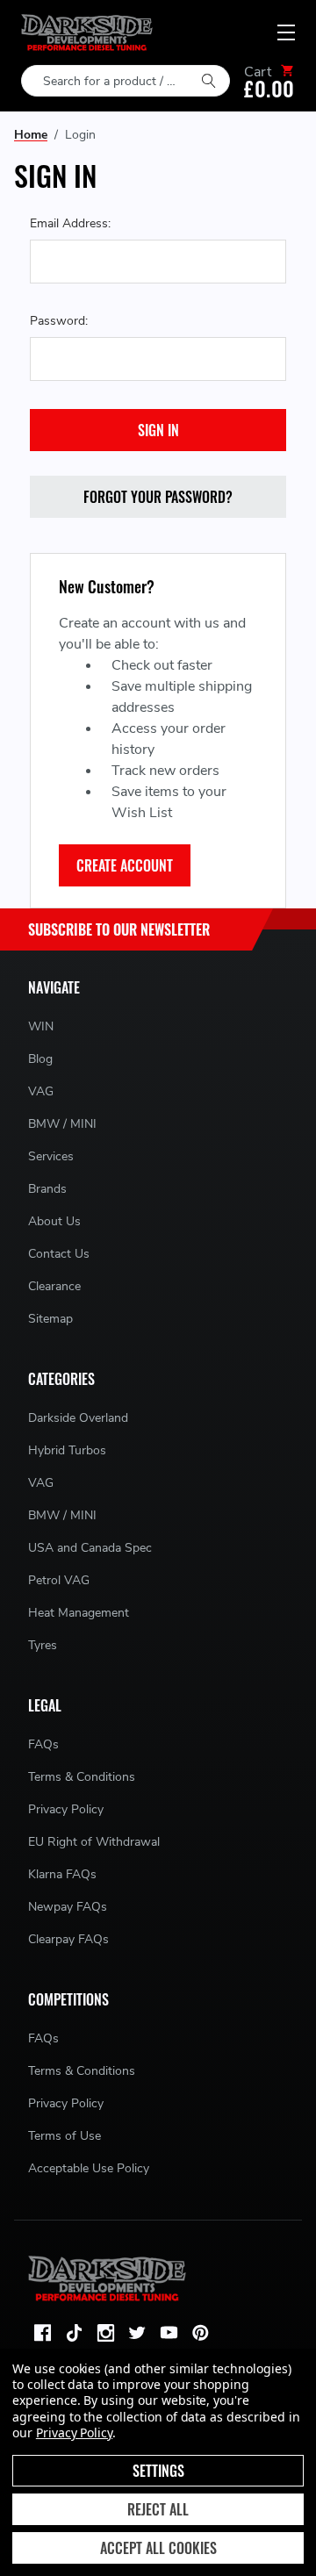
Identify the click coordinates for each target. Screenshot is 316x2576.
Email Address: (70, 223)
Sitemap (50, 1319)
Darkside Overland (78, 1418)
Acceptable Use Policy (89, 2168)
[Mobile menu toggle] (286, 32)
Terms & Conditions (82, 1777)
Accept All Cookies (158, 2548)
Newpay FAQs (68, 1907)
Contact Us (59, 1254)
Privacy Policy (66, 1809)
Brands (47, 1189)
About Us (54, 1221)
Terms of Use (65, 2136)
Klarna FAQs (62, 1874)
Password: (59, 321)
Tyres (43, 1645)
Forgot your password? (158, 497)
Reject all (158, 2509)
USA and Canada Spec (90, 1548)
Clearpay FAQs (68, 1939)
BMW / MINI (62, 1124)
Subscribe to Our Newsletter (119, 929)
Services (51, 1156)
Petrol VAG (59, 1580)
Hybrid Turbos (67, 1450)
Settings (158, 2471)
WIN (41, 1026)
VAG (41, 1091)
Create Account (125, 865)
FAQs (43, 1744)
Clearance (54, 1286)
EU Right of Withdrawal (94, 1842)
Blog (40, 1059)
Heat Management (79, 1613)
